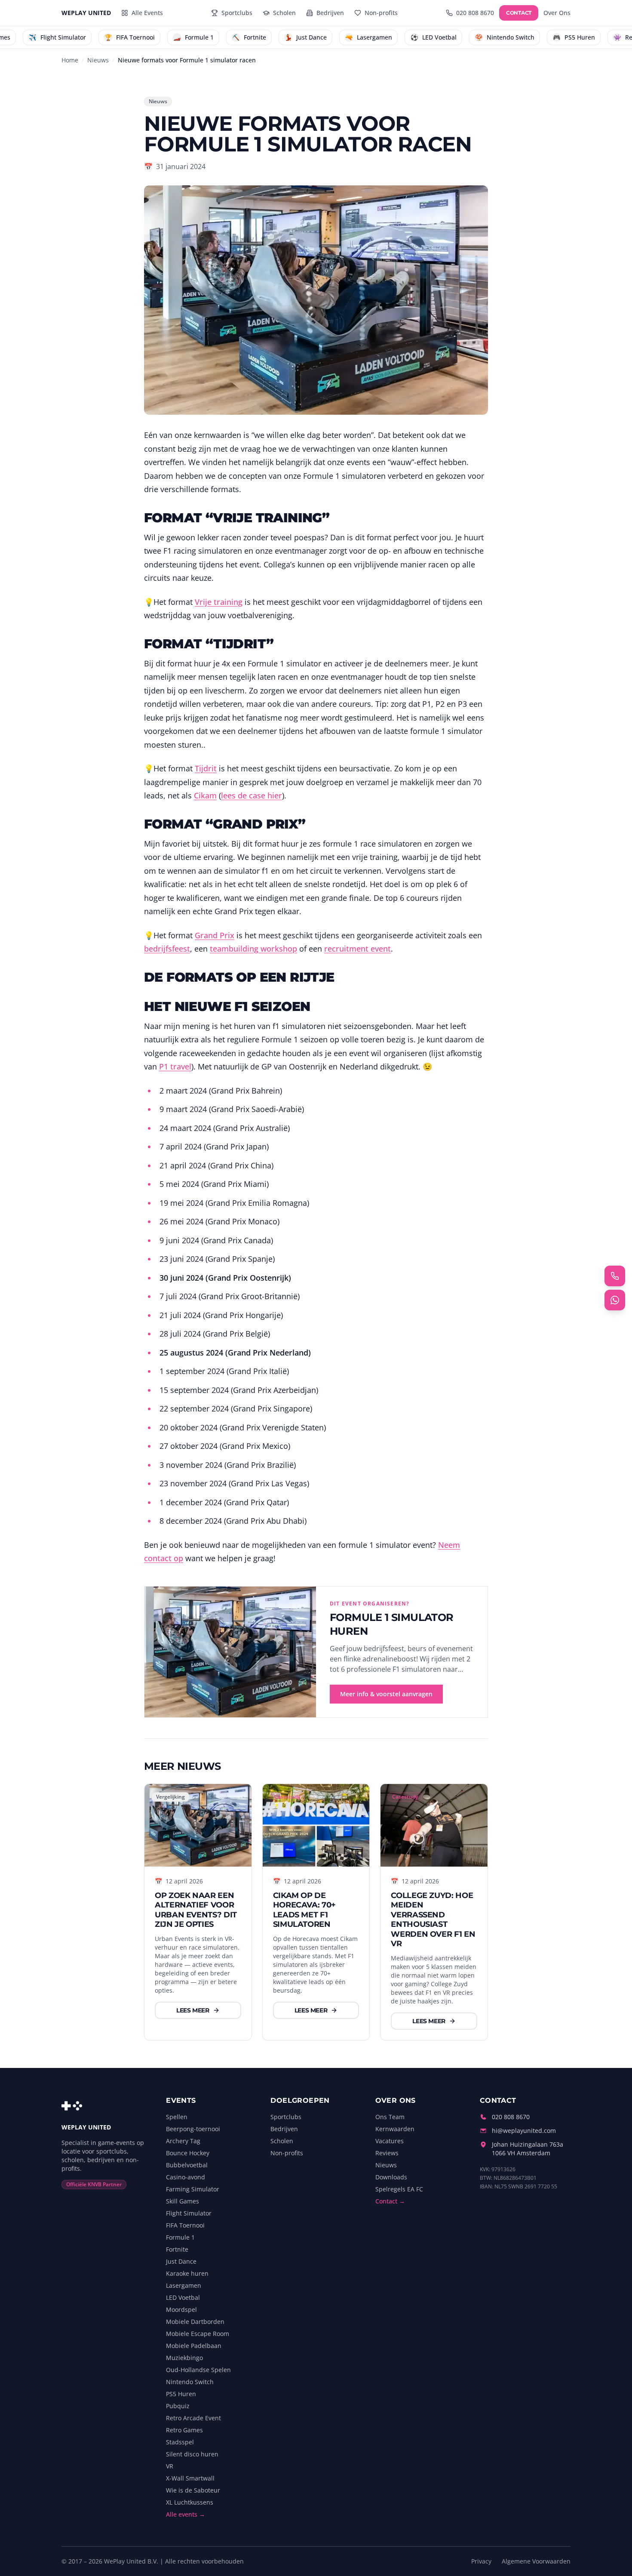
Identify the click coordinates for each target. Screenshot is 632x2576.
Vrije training (219, 602)
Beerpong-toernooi (193, 2129)
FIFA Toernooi (185, 2225)
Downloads (391, 2177)
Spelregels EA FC (399, 2189)
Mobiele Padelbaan (194, 2346)
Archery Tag (183, 2141)
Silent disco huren (192, 2454)
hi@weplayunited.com (524, 2131)
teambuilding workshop (253, 949)
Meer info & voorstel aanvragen (386, 1694)
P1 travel (175, 1066)
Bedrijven (284, 2129)
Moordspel (181, 2309)
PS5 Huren (181, 2394)
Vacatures (390, 2141)
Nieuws (98, 60)
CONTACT (519, 13)
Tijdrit (206, 768)
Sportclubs (286, 2117)
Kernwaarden (395, 2129)
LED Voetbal (183, 2297)
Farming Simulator (193, 2189)
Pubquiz (178, 2406)
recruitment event (357, 949)
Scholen (282, 2141)
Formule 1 (180, 2237)
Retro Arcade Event (193, 2418)
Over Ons (557, 13)
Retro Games (184, 2430)
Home (70, 60)
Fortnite (177, 2249)
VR (170, 2466)
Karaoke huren (187, 2273)
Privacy (481, 2561)
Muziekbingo (184, 2358)
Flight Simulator (189, 2213)
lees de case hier (252, 795)
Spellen (177, 2117)
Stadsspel (180, 2442)
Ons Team (390, 2117)
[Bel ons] (615, 1276)
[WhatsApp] (615, 1300)
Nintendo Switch (190, 2382)
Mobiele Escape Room (198, 2334)
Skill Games (183, 2201)
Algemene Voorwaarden (536, 2561)
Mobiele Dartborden (195, 2322)
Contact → (390, 2201)
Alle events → (186, 2514)
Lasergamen (184, 2285)
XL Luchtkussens (190, 2502)
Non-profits (287, 2153)
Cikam (205, 795)
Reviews (387, 2153)
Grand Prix (215, 935)
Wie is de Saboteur (193, 2490)
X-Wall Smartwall (190, 2478)
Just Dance (181, 2261)
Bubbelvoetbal (187, 2165)
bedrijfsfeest (167, 949)
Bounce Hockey (188, 2153)
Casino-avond (186, 2177)
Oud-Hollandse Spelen (198, 2370)
